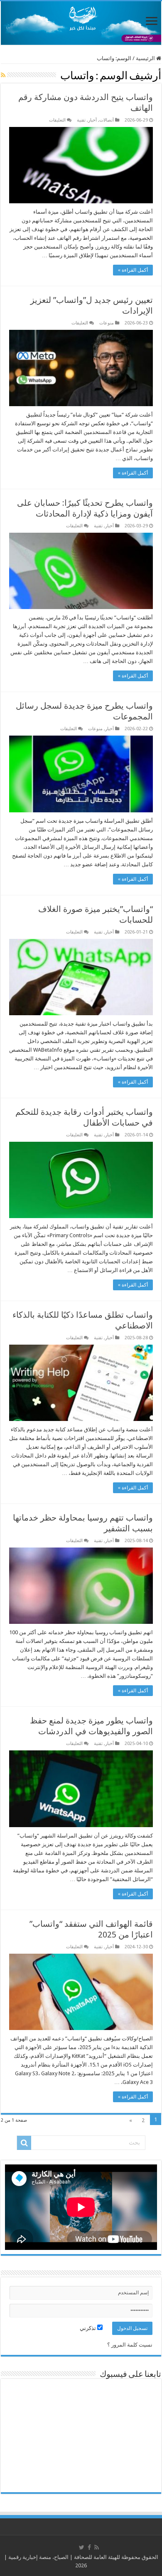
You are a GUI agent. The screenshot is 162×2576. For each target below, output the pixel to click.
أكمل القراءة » (133, 270)
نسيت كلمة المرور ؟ (130, 2345)
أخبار (92, 120)
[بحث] (24, 2143)
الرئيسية (146, 58)
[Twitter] (82, 2547)
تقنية (81, 120)
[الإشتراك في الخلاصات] (3, 75)
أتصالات (107, 120)
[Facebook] (89, 2547)
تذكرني (88, 2328)
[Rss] (97, 2547)
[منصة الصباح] (81, 23)
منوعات (107, 323)
